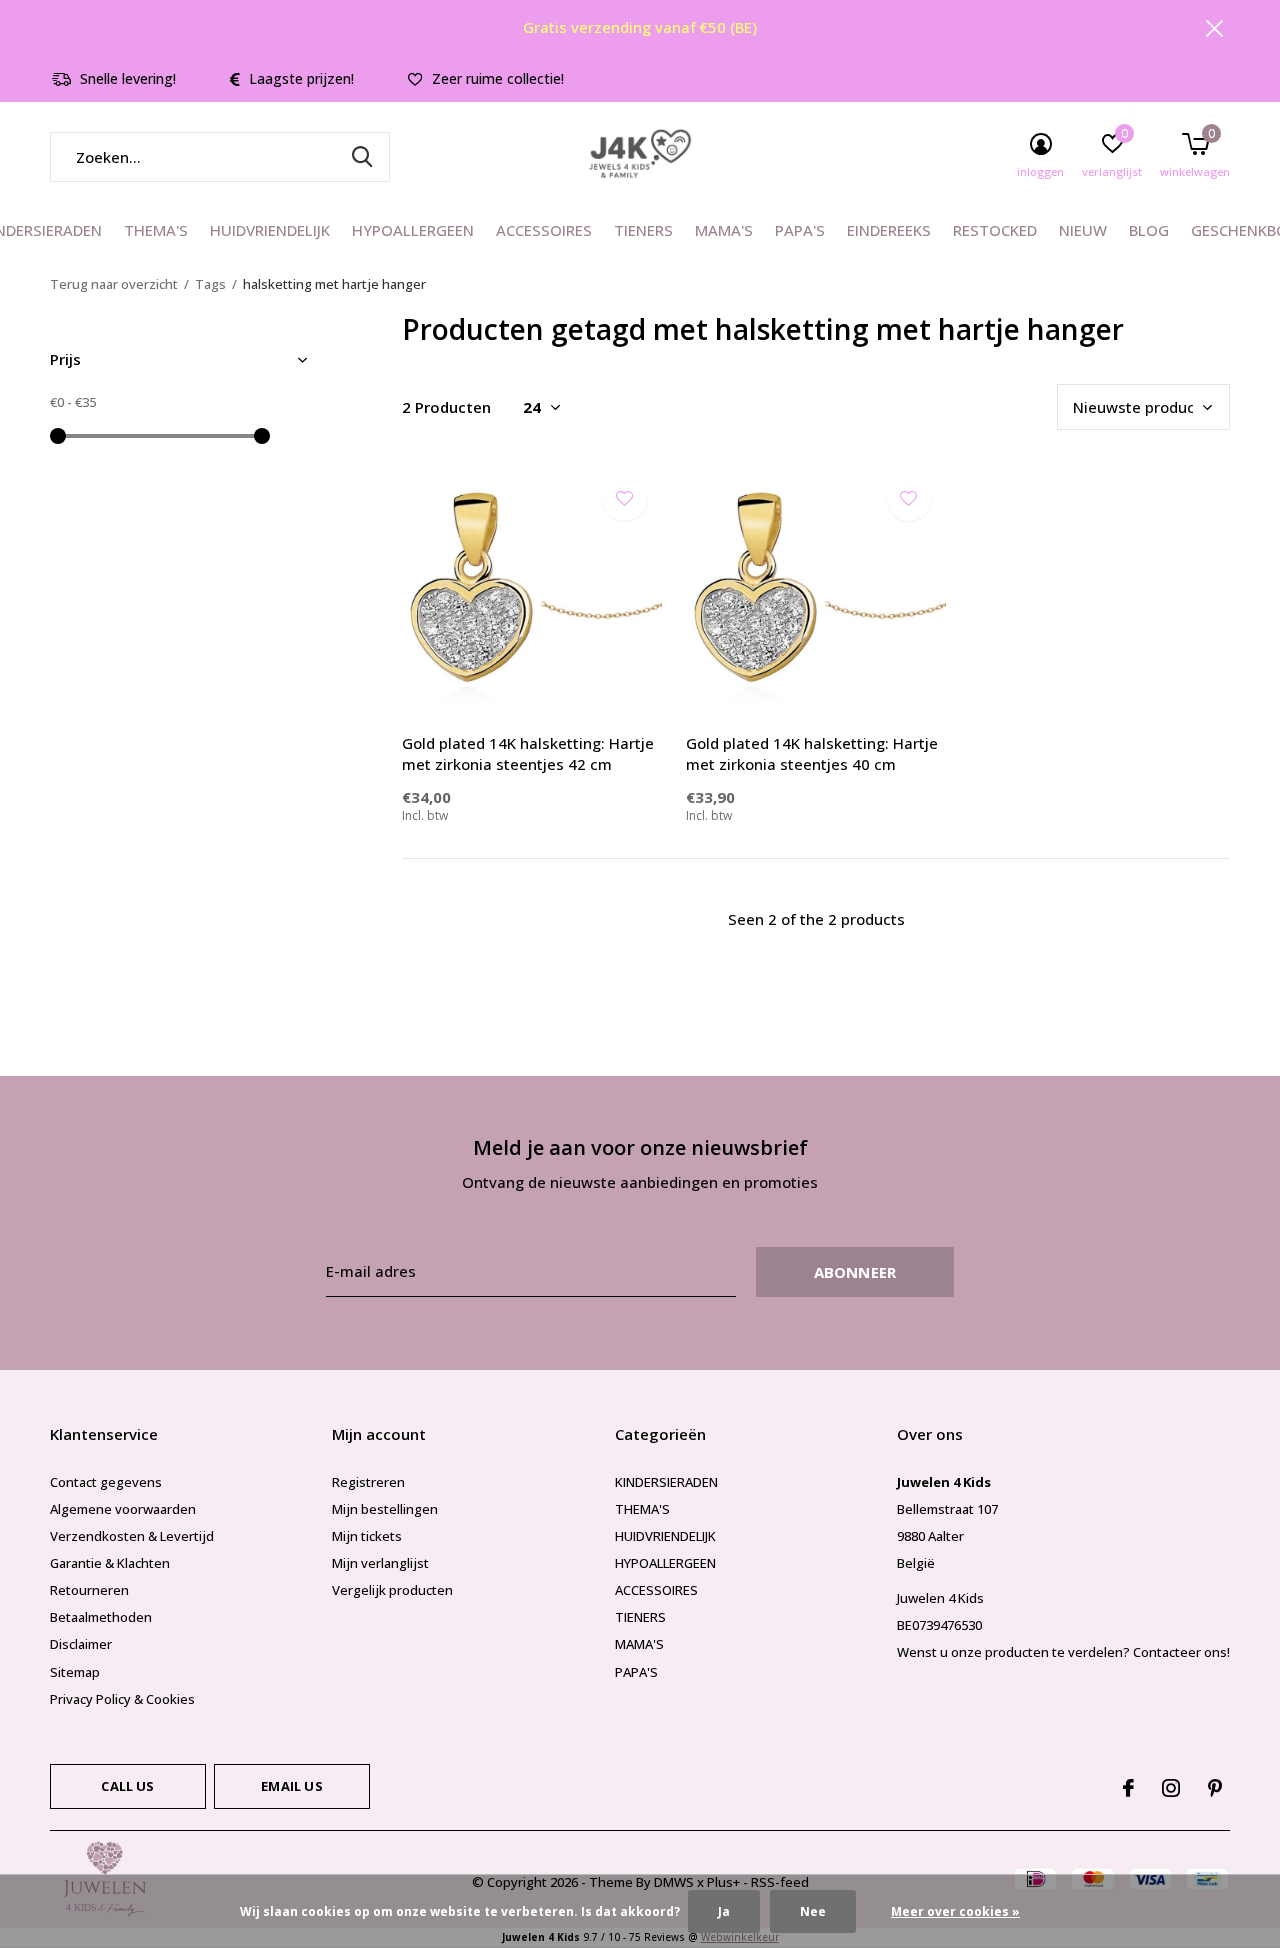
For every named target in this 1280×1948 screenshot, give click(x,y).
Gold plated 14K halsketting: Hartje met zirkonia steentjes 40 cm (812, 753)
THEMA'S (156, 230)
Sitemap (75, 1672)
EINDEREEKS (889, 230)
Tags (210, 284)
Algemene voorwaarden (123, 1509)
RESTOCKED (995, 230)
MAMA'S (724, 230)
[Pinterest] (1215, 1788)
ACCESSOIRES (544, 230)
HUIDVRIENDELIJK (270, 230)
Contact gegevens (106, 1482)
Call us (127, 1786)
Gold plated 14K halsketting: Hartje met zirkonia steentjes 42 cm (528, 753)
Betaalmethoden (101, 1617)
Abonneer (855, 1272)
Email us (291, 1786)
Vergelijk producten (392, 1590)
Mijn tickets (367, 1536)
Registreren (368, 1482)
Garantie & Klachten (110, 1563)
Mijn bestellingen (385, 1509)
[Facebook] (1128, 1788)
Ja (724, 1911)
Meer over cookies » (955, 1911)
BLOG (1149, 230)
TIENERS (643, 230)
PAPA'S (800, 230)
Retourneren (89, 1590)
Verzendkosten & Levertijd (132, 1536)
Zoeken (362, 157)
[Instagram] (1171, 1788)
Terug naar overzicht (114, 284)
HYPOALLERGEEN (413, 230)
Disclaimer (81, 1644)
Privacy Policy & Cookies (122, 1699)
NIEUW (1083, 230)
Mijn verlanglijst (380, 1563)
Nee (813, 1911)
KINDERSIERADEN (666, 1482)
